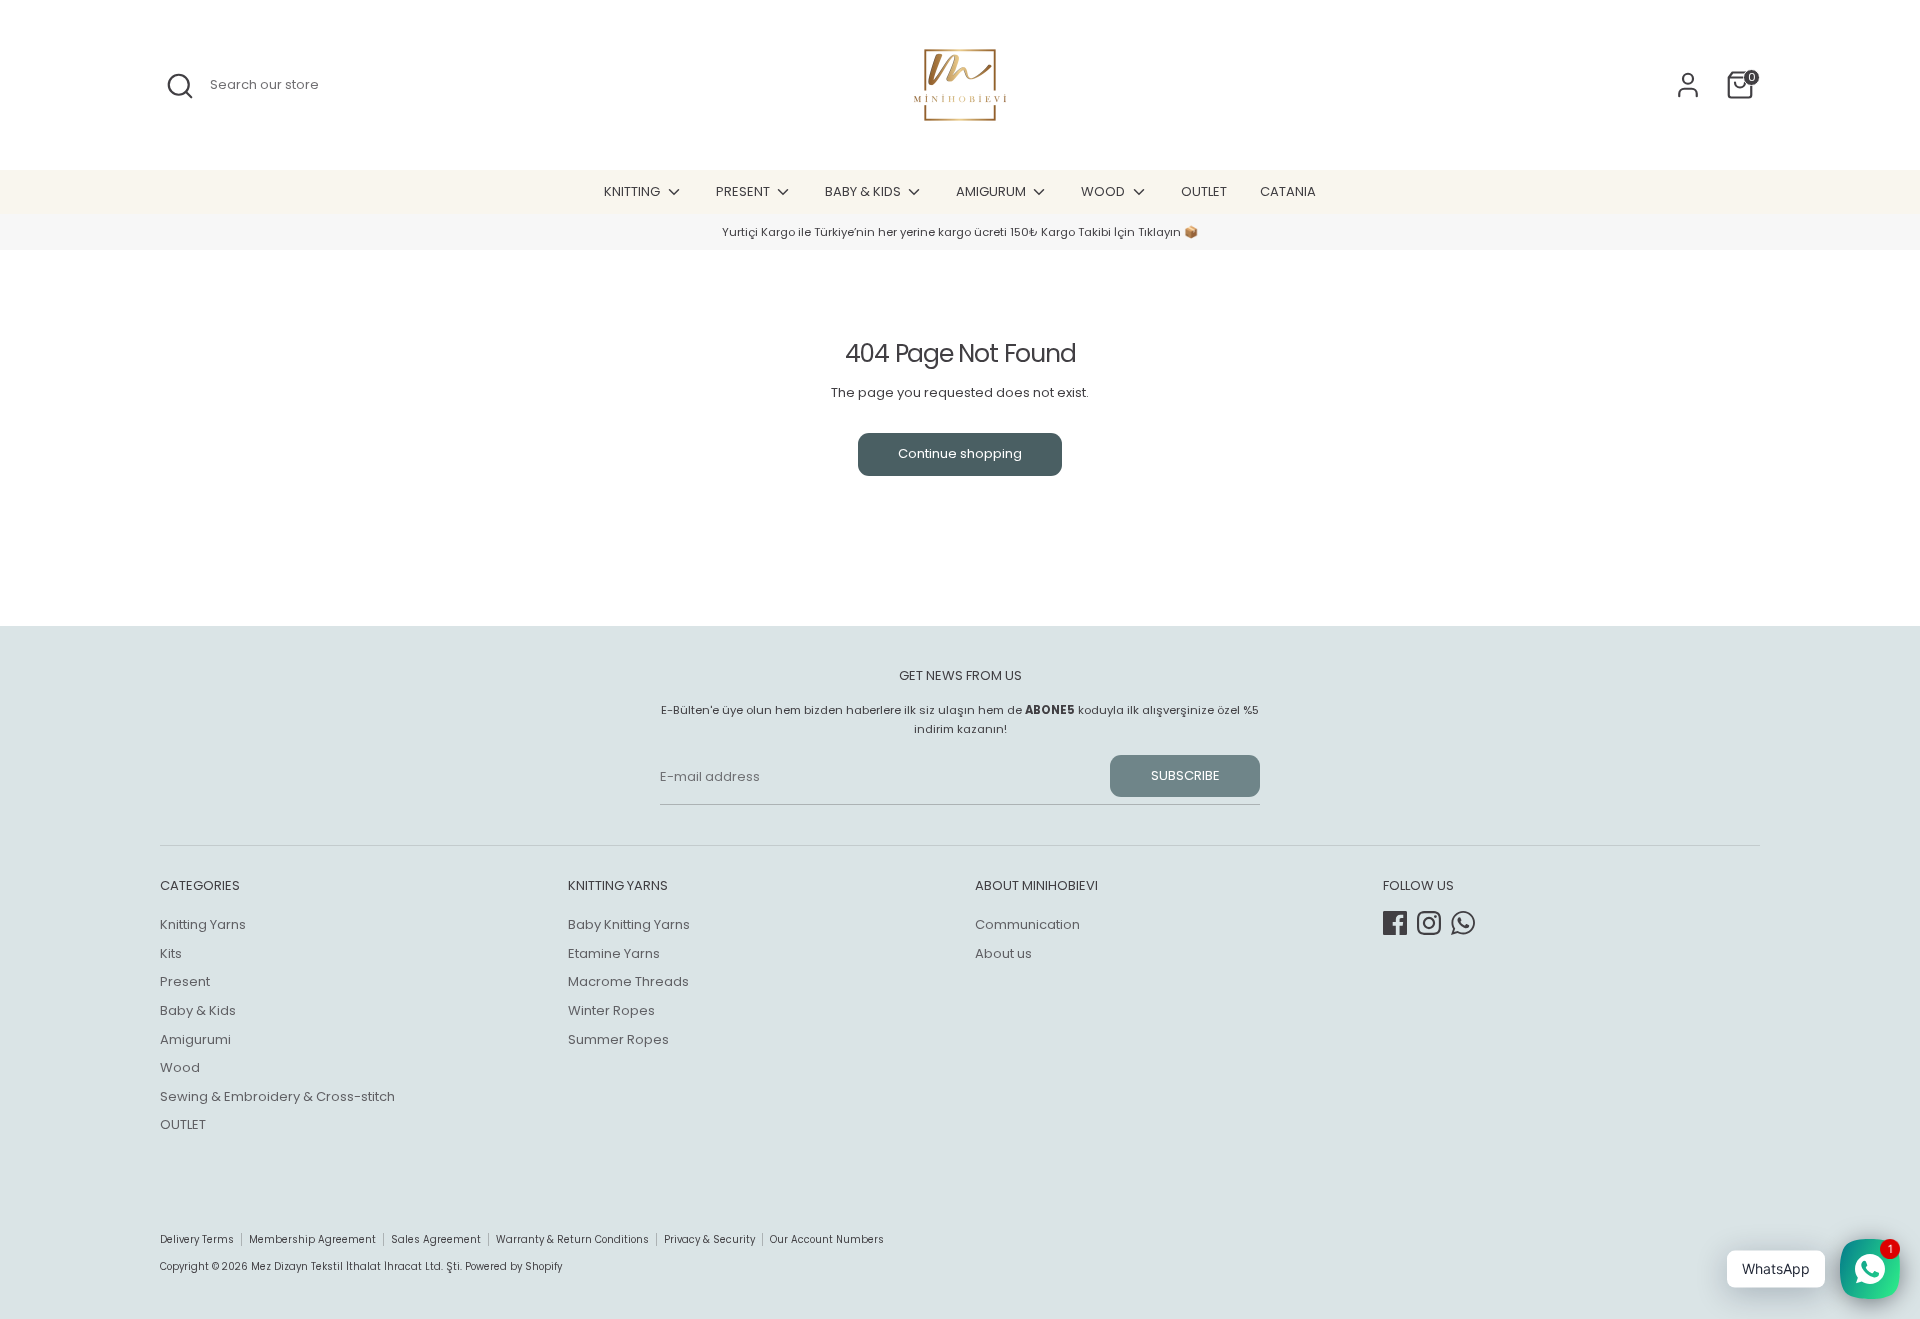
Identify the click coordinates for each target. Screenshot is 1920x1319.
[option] (960, 232)
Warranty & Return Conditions (572, 1239)
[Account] (1688, 85)
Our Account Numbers (827, 1239)
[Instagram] (1429, 923)
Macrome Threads (628, 981)
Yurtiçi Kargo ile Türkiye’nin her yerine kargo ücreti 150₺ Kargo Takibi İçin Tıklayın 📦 (960, 232)
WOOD (1104, 191)
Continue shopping (960, 453)
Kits (171, 953)
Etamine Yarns (614, 953)
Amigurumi (195, 1039)
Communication (1027, 924)
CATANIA (1288, 191)
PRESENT (744, 191)
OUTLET (1204, 191)
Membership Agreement (312, 1239)
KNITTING (633, 191)
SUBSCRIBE (1185, 775)
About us (1003, 953)
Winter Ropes (611, 1010)
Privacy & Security (709, 1239)
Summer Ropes (618, 1039)
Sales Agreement (436, 1239)
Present (185, 981)
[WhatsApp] (1463, 923)
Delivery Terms (197, 1239)
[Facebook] (1395, 923)
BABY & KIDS (864, 191)
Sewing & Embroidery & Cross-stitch (277, 1096)
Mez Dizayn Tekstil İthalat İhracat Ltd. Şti (355, 1266)
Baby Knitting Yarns (629, 924)
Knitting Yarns (203, 924)
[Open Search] (180, 86)
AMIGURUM (992, 191)
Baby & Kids (198, 1010)
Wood (180, 1067)
